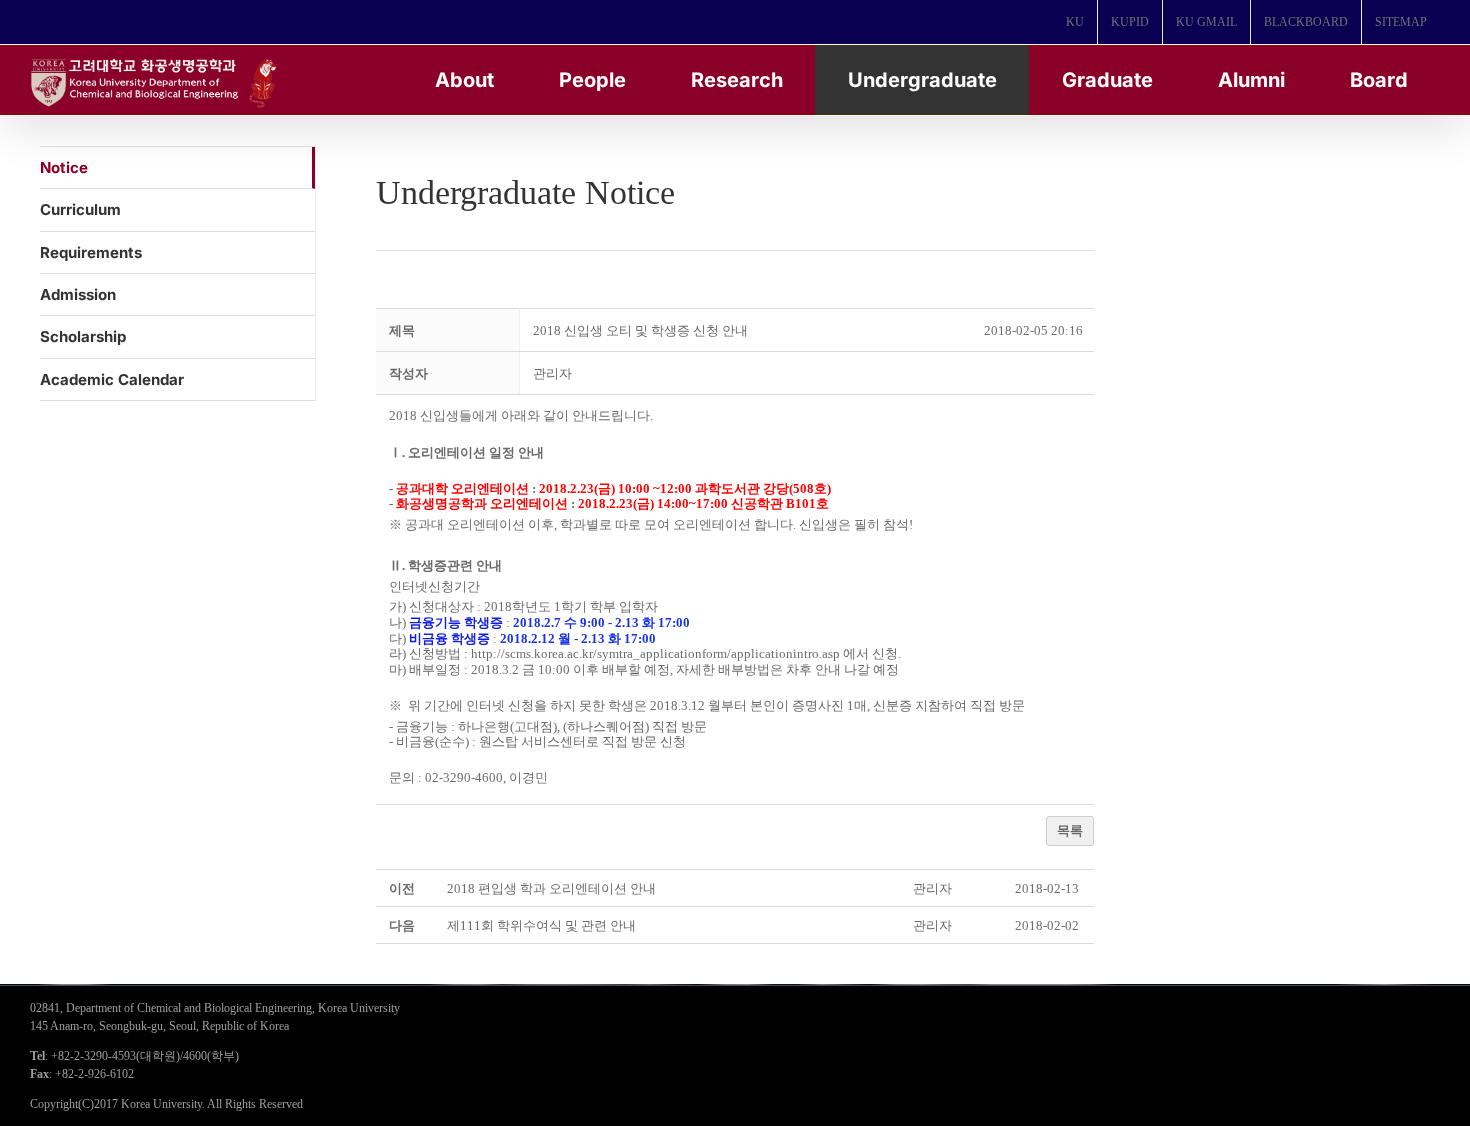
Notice (64, 167)
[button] (552, 373)
